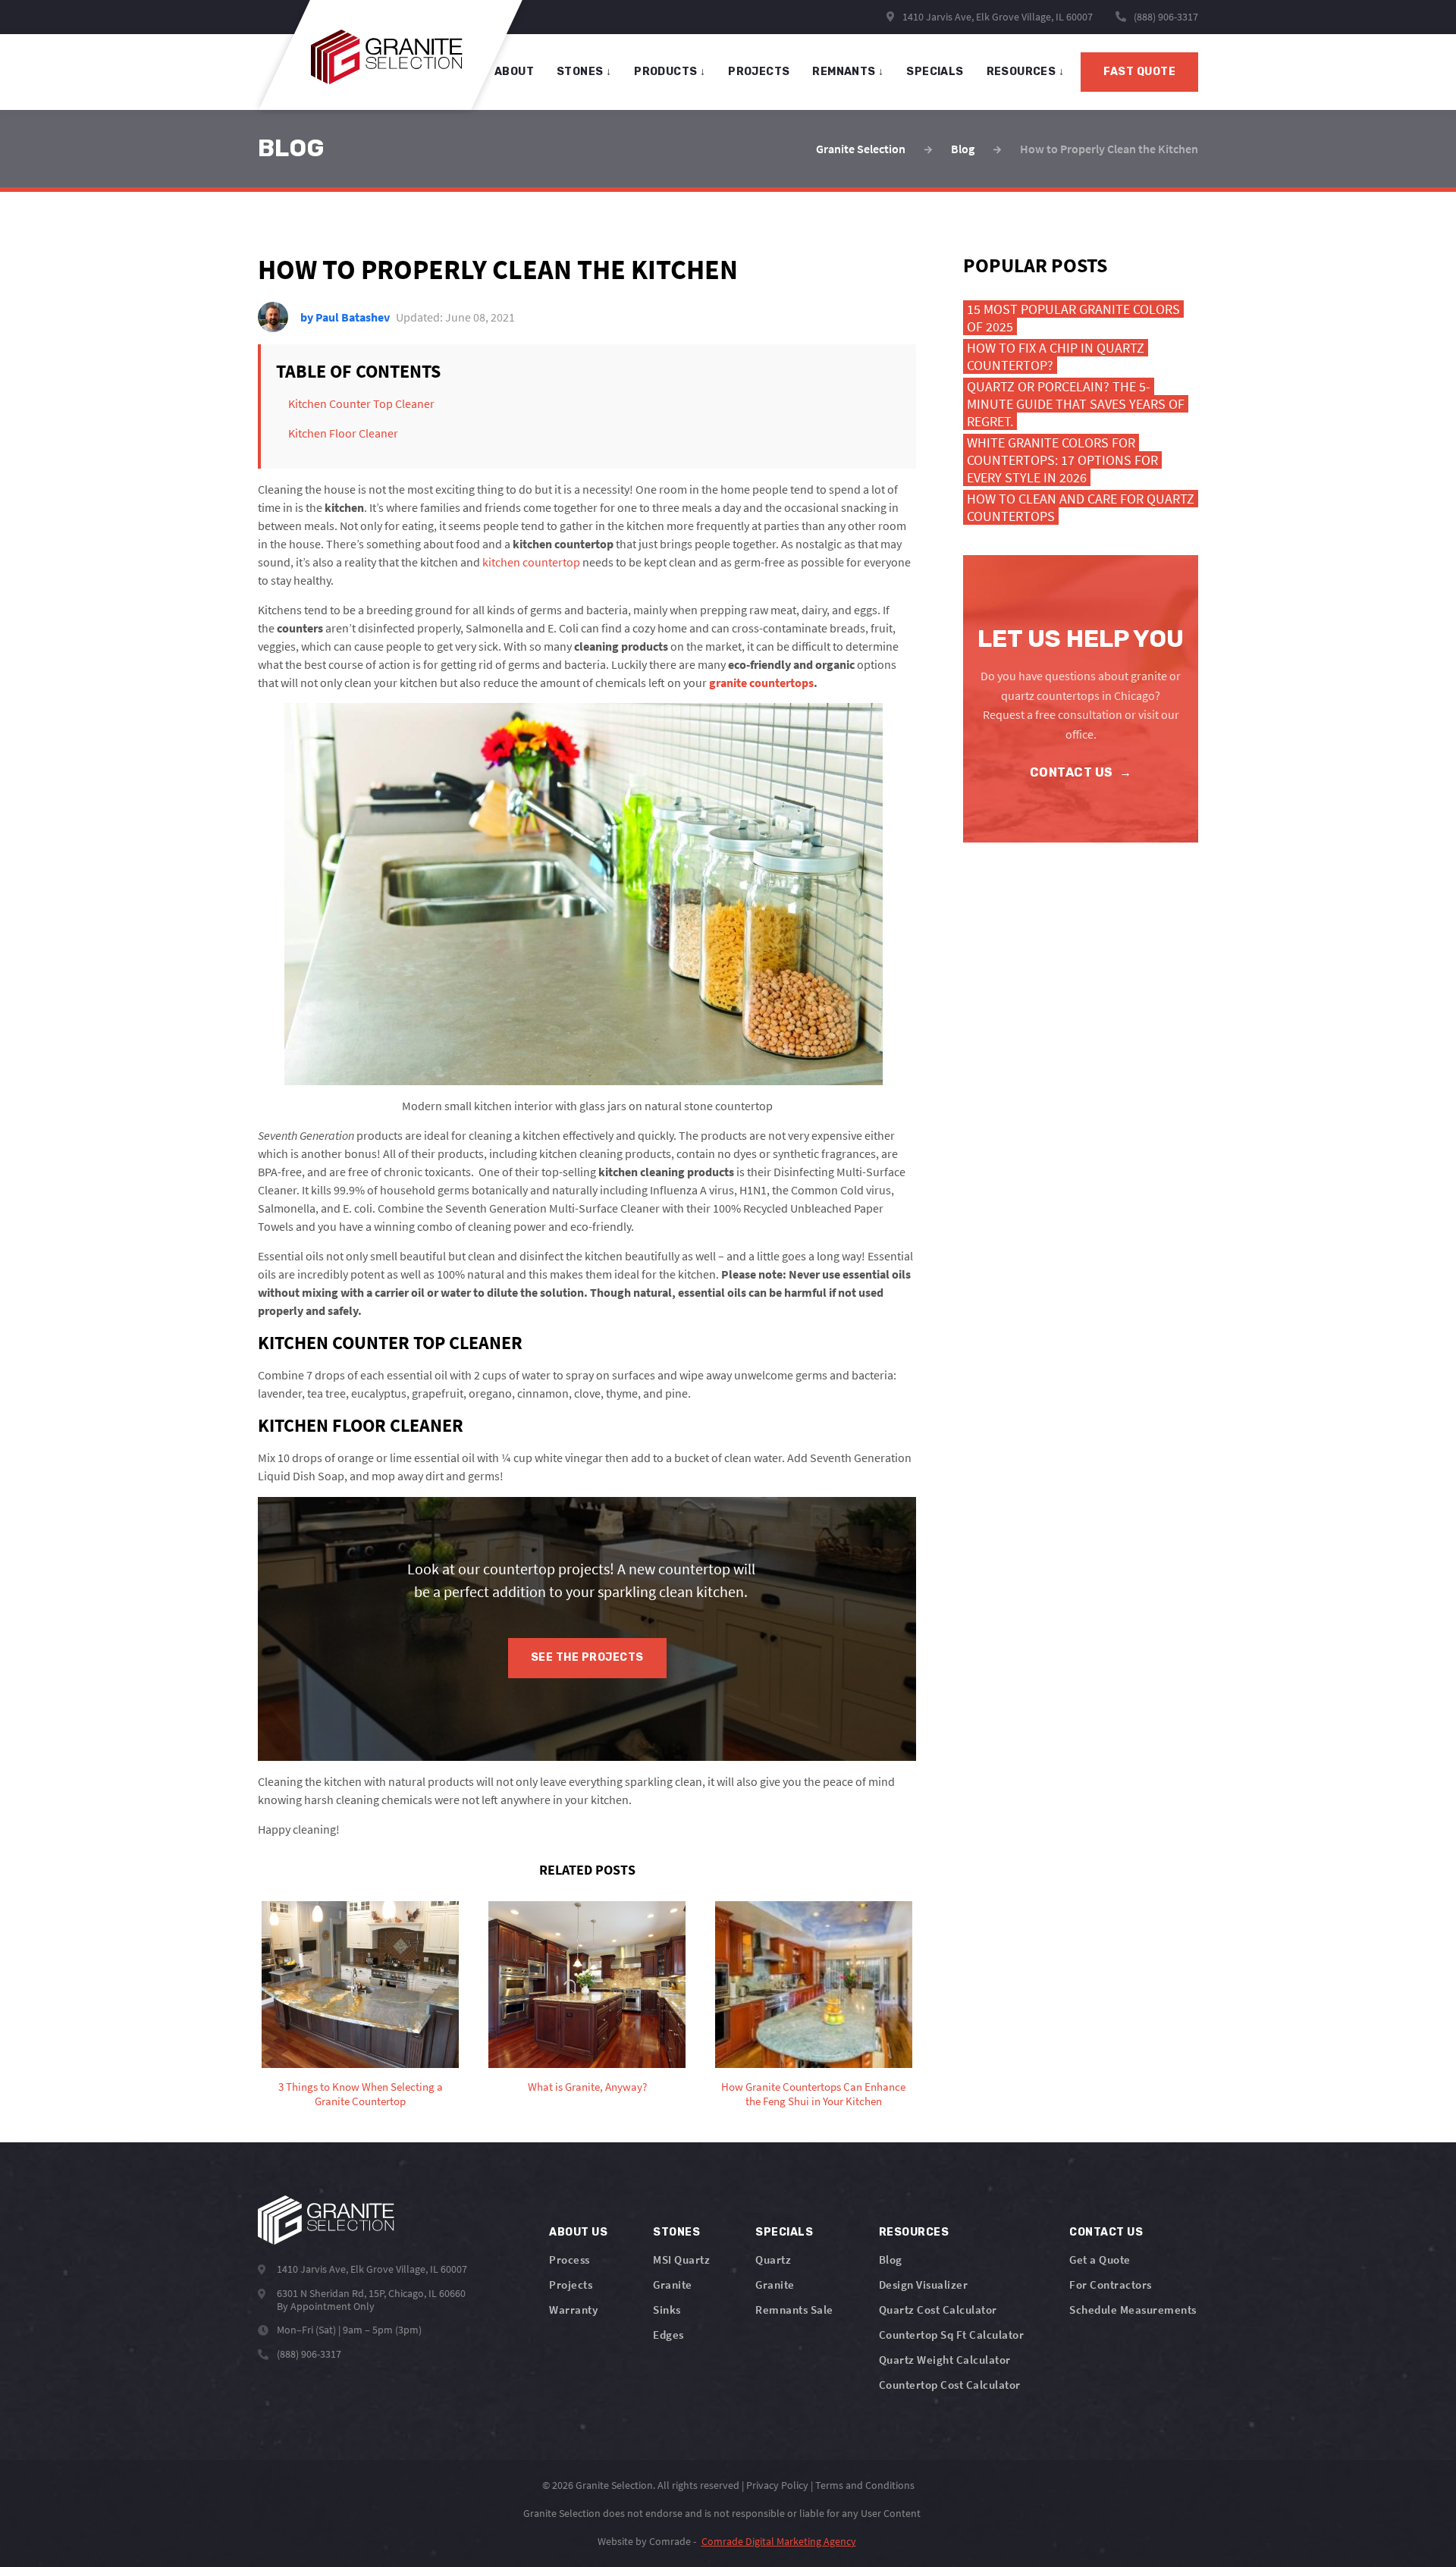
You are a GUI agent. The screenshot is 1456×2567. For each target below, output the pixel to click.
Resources (1025, 72)
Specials (784, 2232)
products (670, 72)
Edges (668, 2335)
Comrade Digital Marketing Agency (779, 2541)
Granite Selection (861, 149)
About (514, 72)
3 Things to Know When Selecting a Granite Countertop (361, 2094)
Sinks (667, 2310)
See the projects (587, 1657)
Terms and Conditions (865, 2485)
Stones (676, 2232)
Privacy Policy (777, 2485)
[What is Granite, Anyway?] (587, 1985)
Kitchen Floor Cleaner (343, 433)
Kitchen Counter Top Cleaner (361, 403)
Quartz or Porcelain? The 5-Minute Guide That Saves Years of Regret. (1076, 404)
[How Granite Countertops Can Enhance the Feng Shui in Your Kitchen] (814, 1985)
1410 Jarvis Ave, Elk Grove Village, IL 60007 (996, 17)
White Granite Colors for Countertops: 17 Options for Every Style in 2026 (1062, 460)
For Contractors (1111, 2285)
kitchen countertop (531, 562)
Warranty (573, 2310)
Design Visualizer (924, 2285)
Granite (673, 2285)
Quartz (773, 2259)
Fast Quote (1139, 72)
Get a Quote (1100, 2259)
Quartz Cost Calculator (938, 2310)
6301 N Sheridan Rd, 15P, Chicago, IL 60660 (371, 2293)
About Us (578, 2232)
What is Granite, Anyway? (587, 2087)
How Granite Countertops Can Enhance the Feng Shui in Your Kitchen (813, 2094)
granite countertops (761, 683)
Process (570, 2259)
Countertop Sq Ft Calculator (952, 2335)
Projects (571, 2285)
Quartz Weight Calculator (945, 2360)
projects (759, 72)
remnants (848, 72)
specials (935, 72)
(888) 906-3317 (1166, 17)
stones (584, 72)
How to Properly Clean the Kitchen (1109, 149)
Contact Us (1081, 772)
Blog (963, 149)
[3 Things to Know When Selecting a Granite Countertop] (360, 1985)
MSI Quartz (681, 2259)
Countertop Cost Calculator (950, 2385)
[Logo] (326, 2220)
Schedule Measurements (1133, 2310)
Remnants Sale (794, 2310)
